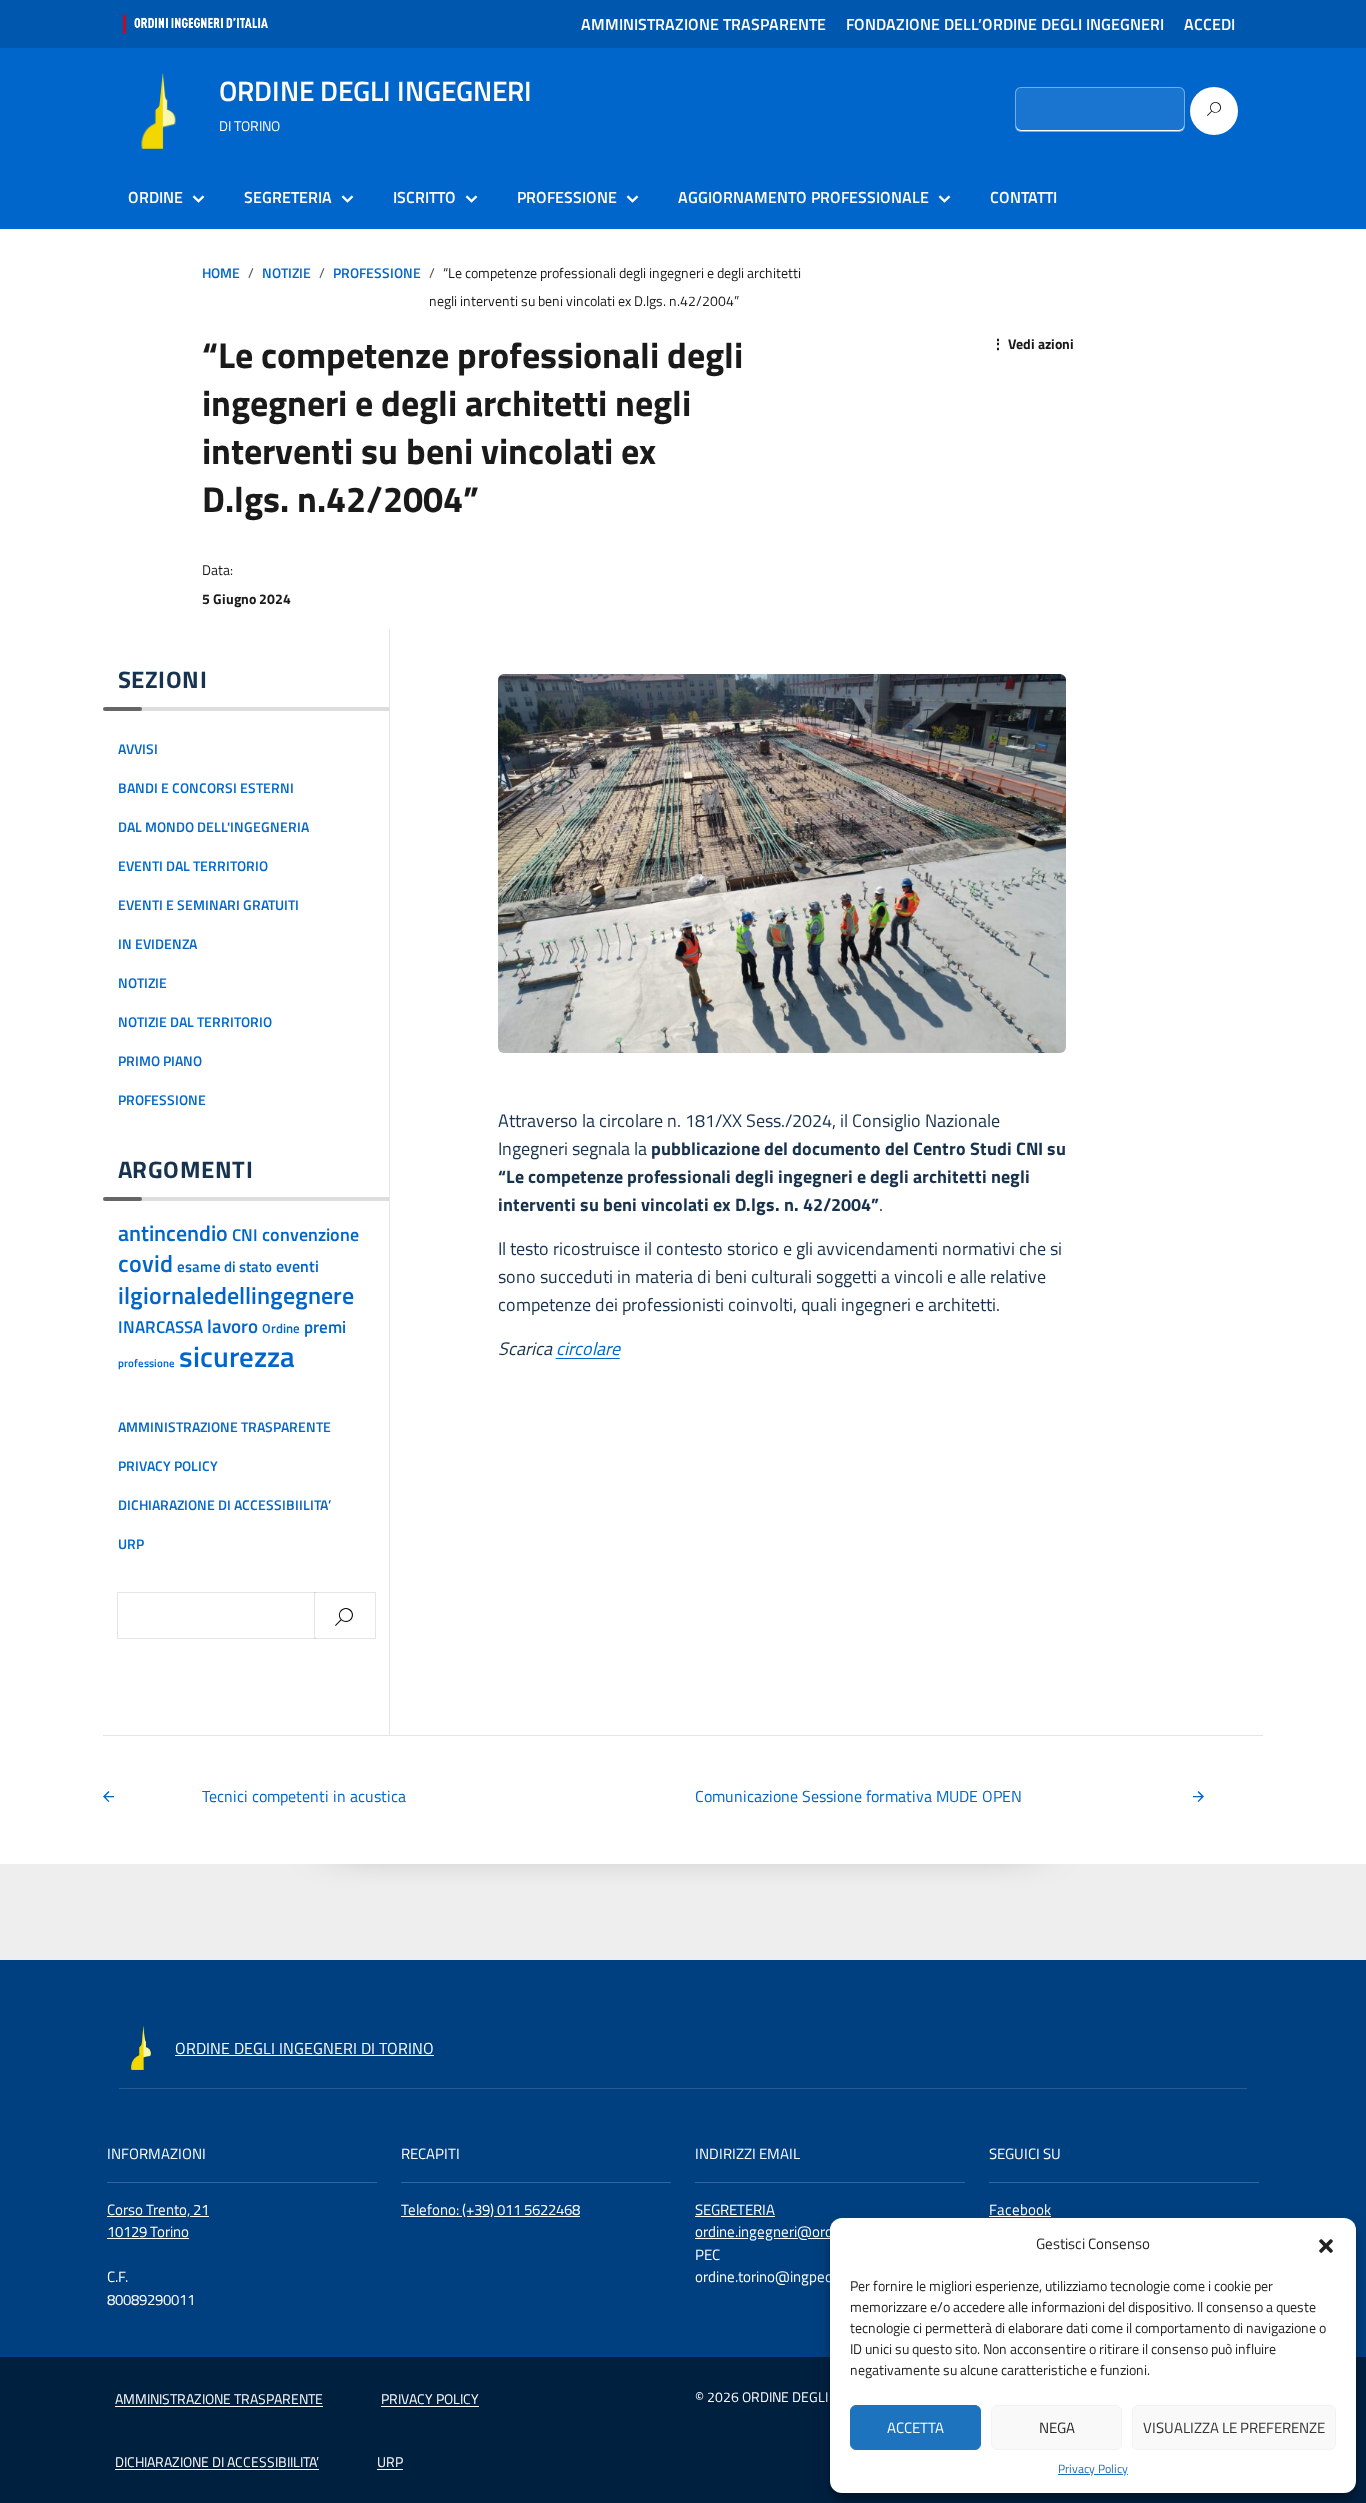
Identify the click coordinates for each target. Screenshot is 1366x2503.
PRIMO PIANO (160, 1061)
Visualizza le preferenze (1234, 2427)
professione (146, 1363)
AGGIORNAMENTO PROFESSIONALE (803, 197)
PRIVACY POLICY (168, 1466)
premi (325, 1327)
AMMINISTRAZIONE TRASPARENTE (703, 24)
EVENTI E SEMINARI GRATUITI (208, 905)
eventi (297, 1266)
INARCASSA (160, 1327)
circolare (588, 1348)
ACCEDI (1209, 24)
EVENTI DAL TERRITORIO (193, 866)
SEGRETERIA (288, 197)
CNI (245, 1235)
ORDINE (155, 197)
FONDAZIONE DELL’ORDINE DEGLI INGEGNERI (1005, 24)
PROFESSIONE (567, 197)
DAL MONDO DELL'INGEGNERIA (213, 827)
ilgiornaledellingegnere (236, 1294)
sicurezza (237, 1356)
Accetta (915, 2427)
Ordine (281, 1328)
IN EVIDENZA (157, 944)
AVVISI (138, 749)
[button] (1326, 2244)
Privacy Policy (1093, 2469)
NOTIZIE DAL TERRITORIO (195, 1022)
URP (131, 1544)
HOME (221, 273)
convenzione (310, 1234)
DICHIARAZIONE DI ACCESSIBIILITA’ (224, 1505)
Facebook (1020, 2209)
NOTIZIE (286, 273)
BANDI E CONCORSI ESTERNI (206, 788)
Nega (1057, 2427)
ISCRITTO (424, 197)
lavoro (232, 1326)
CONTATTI (1023, 197)
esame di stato (224, 1266)
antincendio (173, 1233)
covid (145, 1263)
